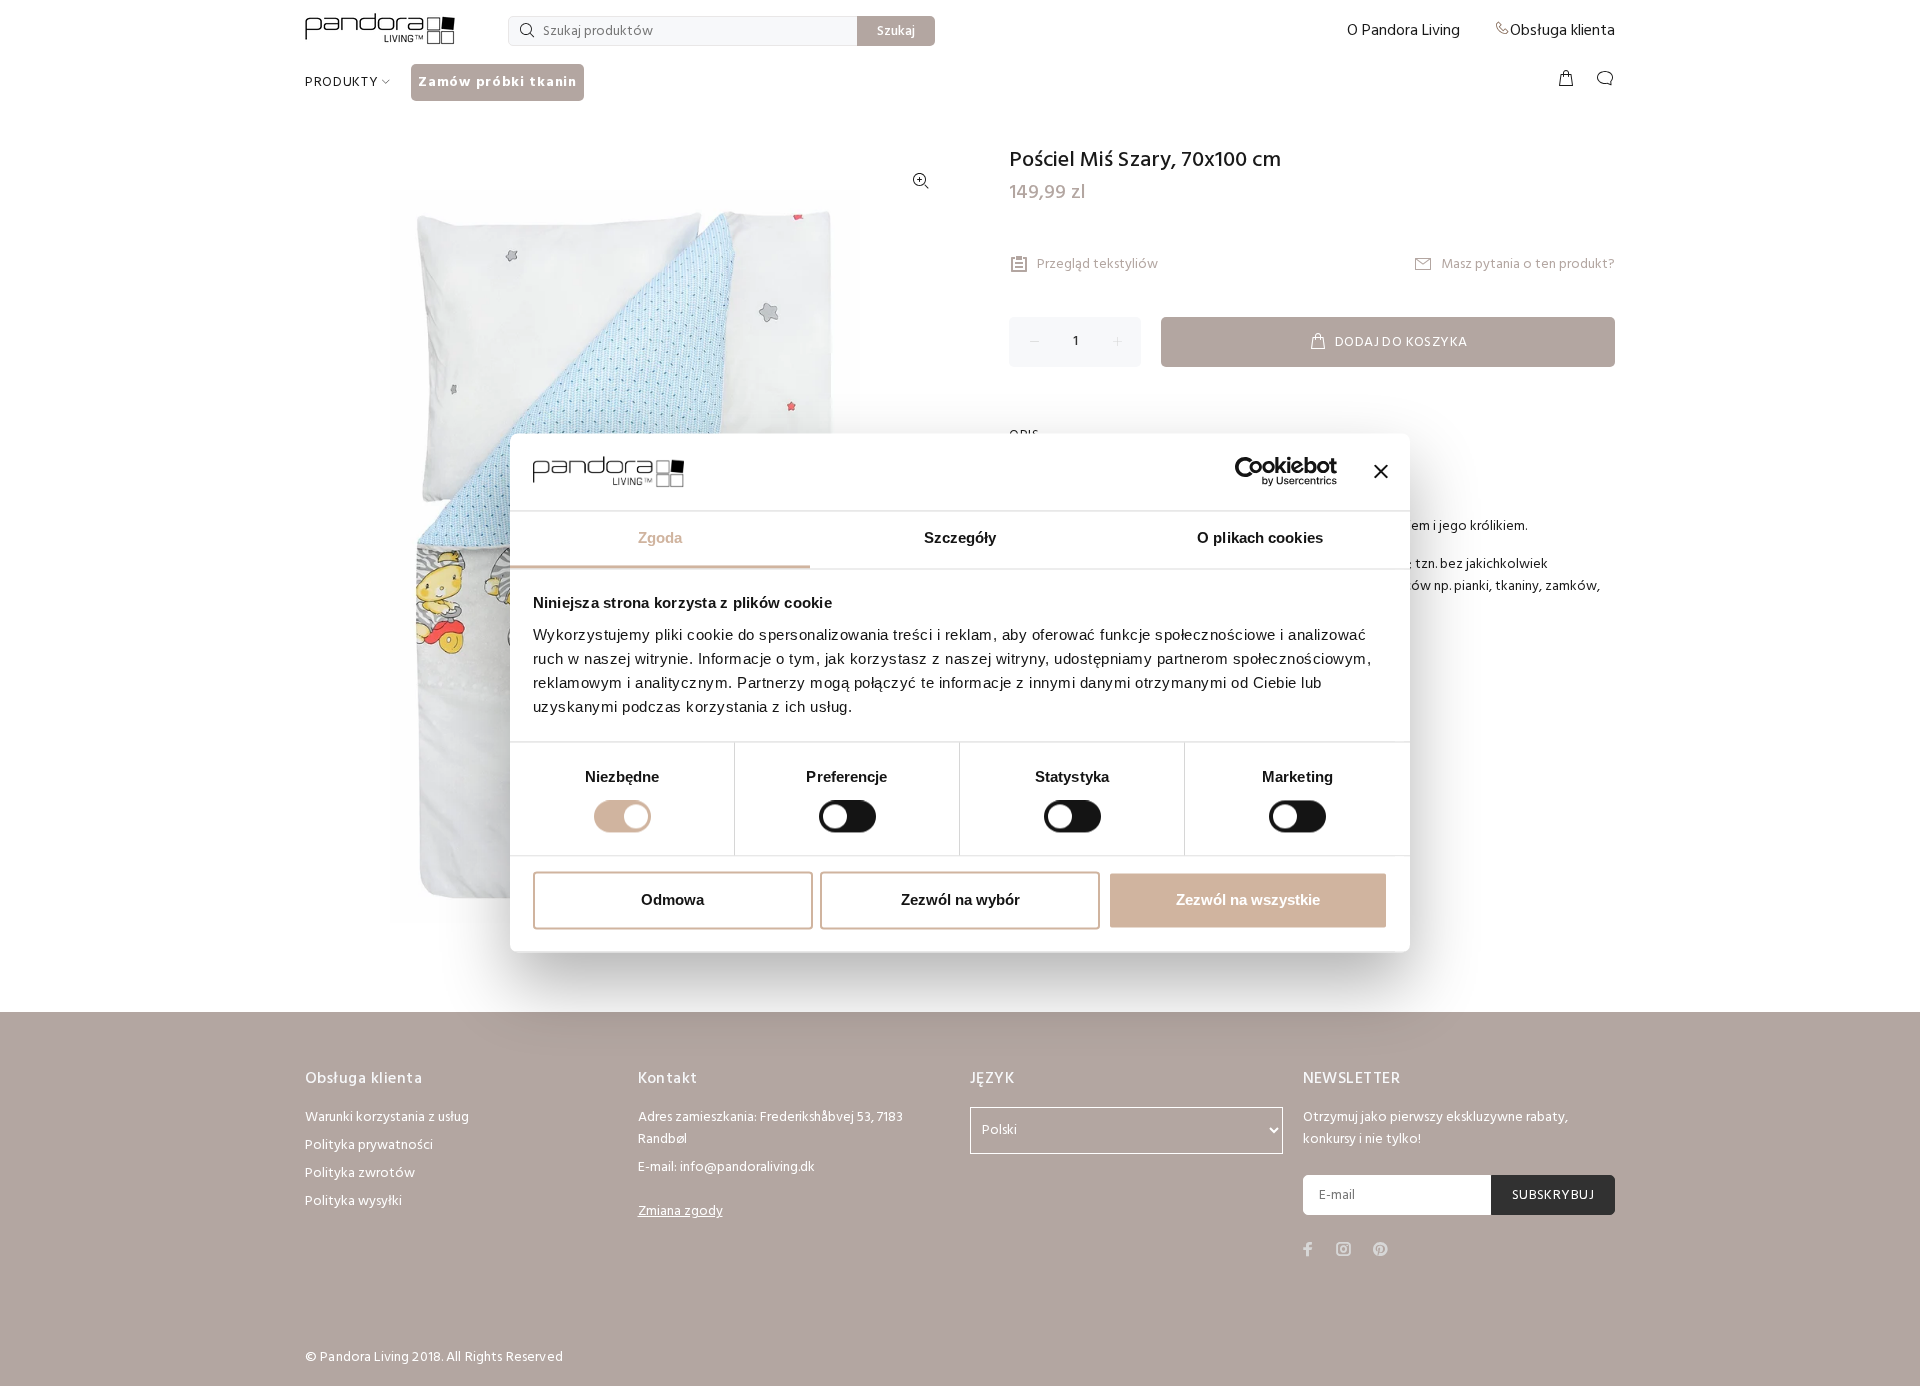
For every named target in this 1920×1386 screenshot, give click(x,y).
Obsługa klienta (1562, 31)
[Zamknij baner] (1381, 472)
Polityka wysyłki (353, 1201)
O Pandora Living (1403, 31)
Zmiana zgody (680, 1211)
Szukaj (896, 31)
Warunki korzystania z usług (387, 1117)
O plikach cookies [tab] (1260, 537)
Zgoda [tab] (660, 537)
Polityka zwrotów (360, 1173)
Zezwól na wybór (960, 899)
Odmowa (672, 899)
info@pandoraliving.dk (747, 1167)
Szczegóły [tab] (960, 537)
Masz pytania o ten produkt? (1528, 264)
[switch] (847, 817)
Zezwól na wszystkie (1248, 899)
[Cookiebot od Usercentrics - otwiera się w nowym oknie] (1249, 472)
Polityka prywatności (369, 1145)
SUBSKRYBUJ (1553, 1195)
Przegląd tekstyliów (1097, 264)
